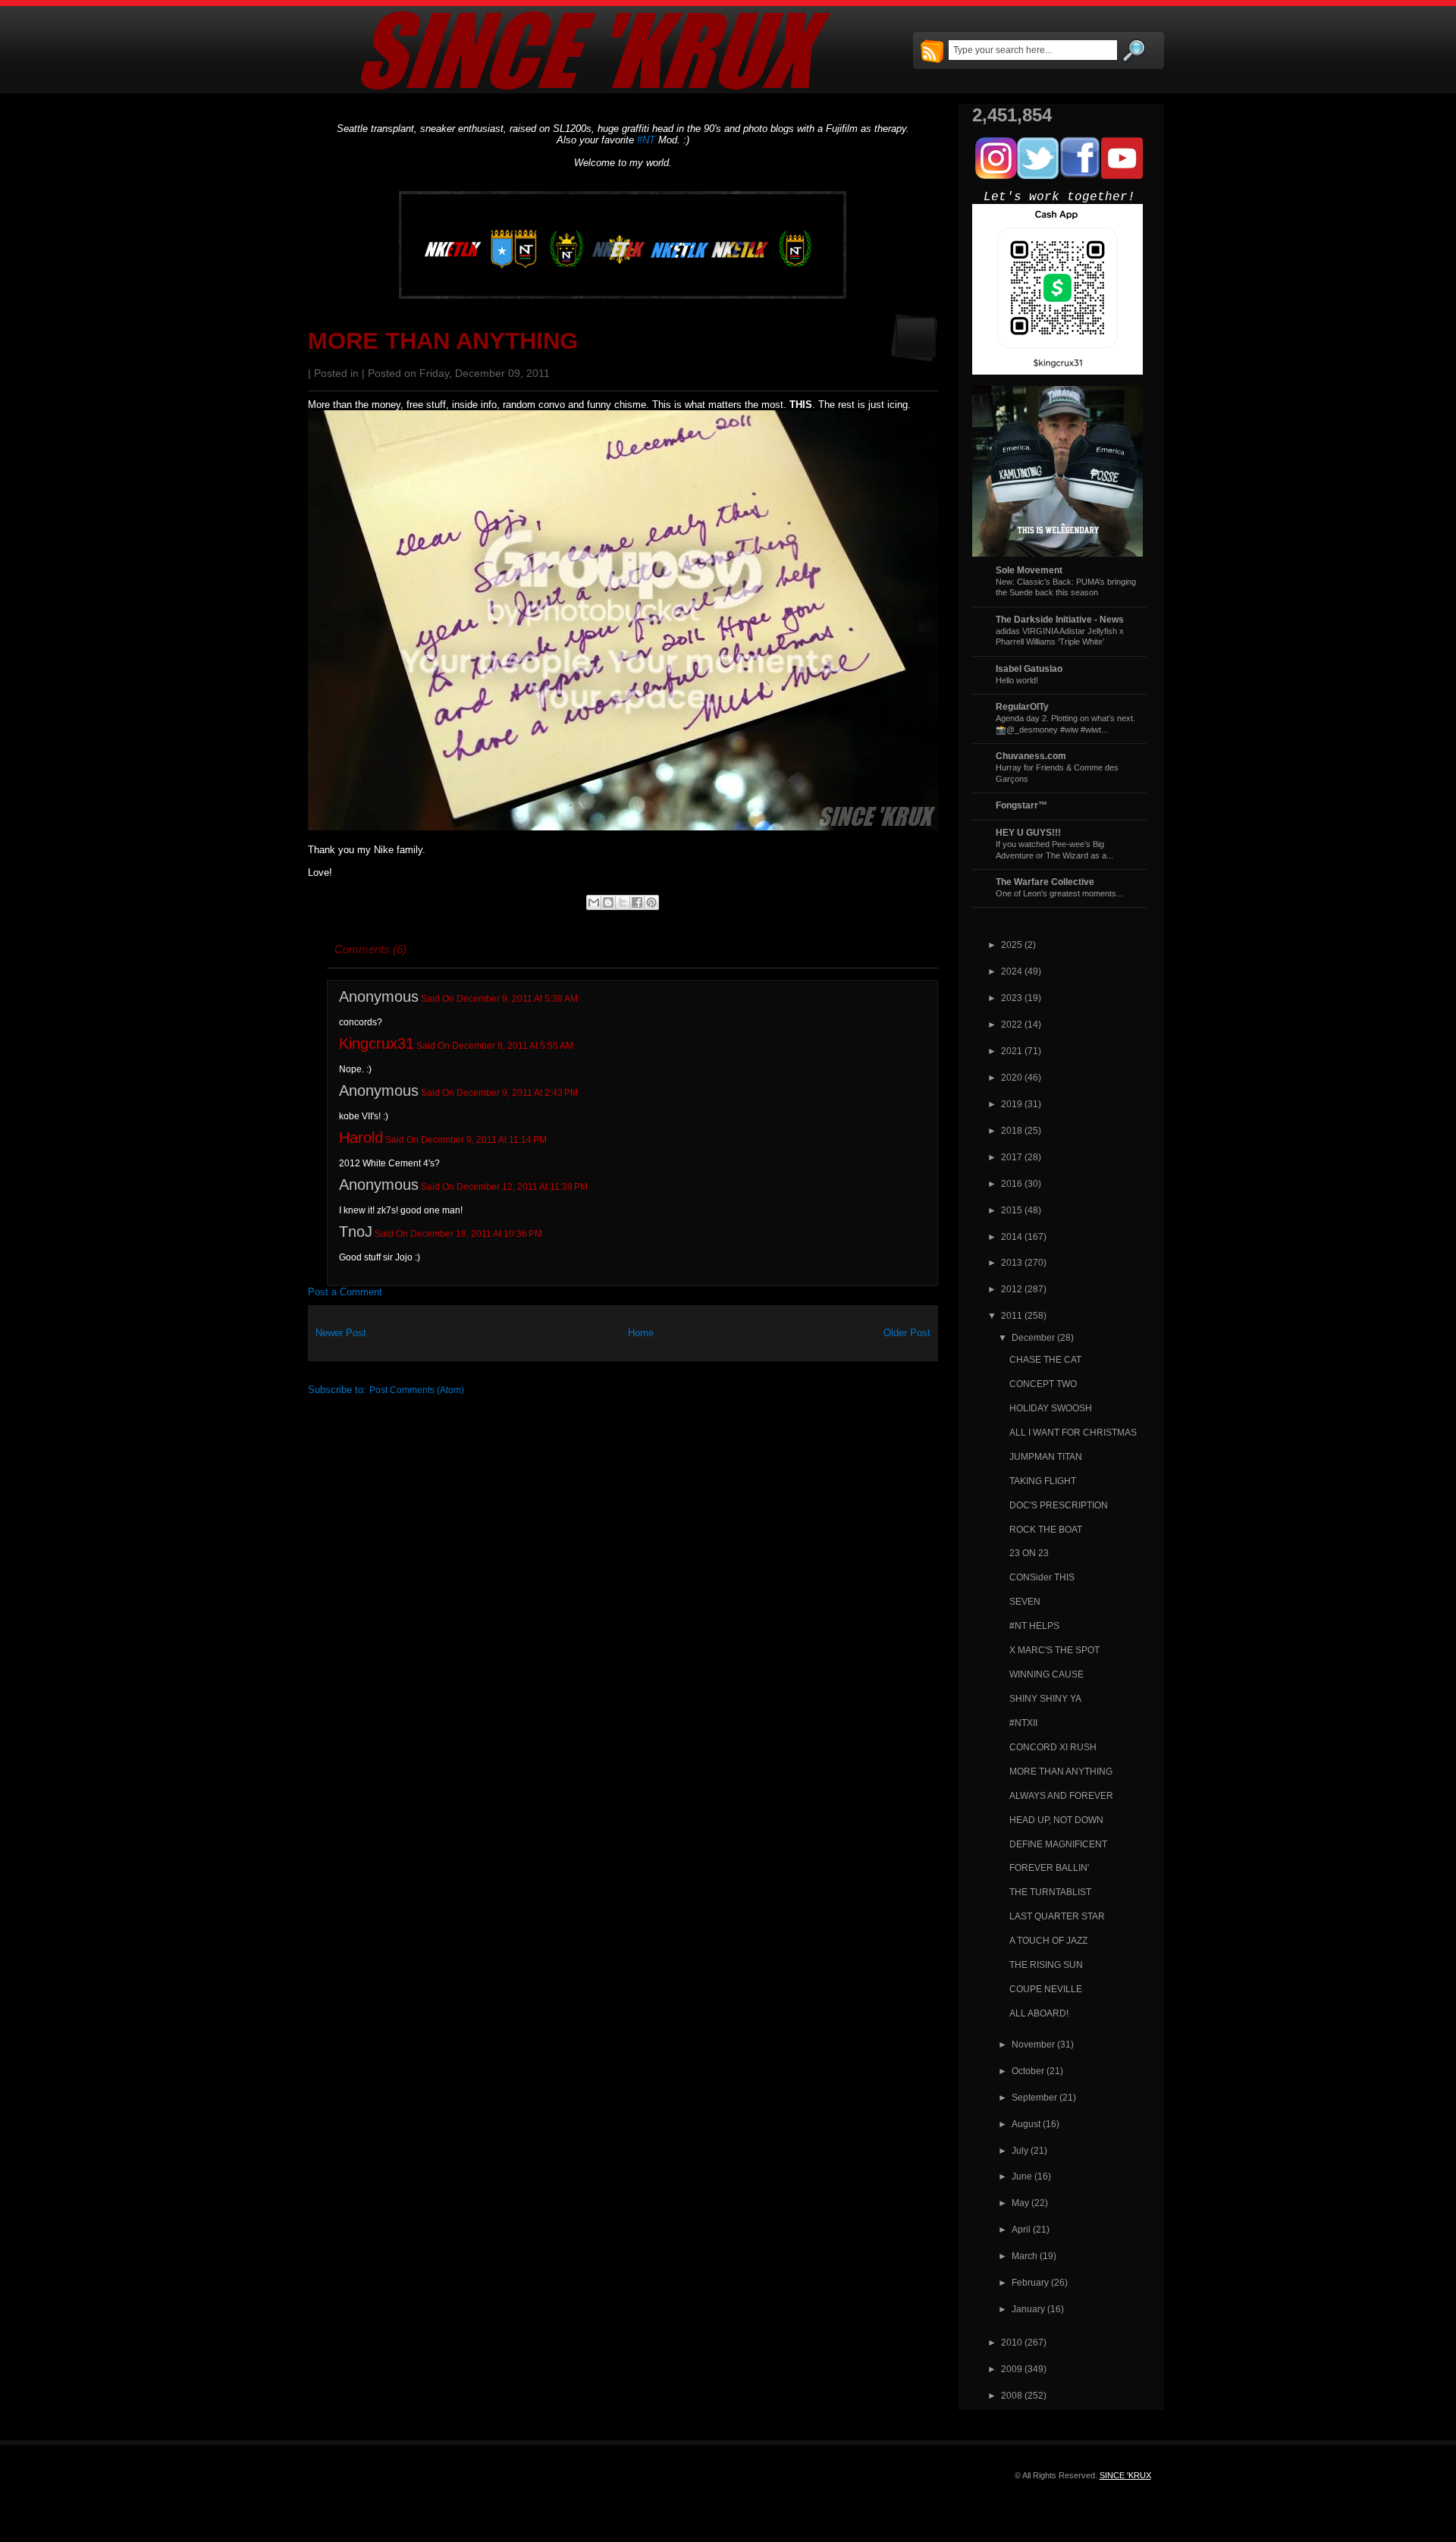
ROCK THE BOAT (1046, 1529)
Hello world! (1017, 680)
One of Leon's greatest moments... (1059, 893)
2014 (1012, 1236)
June (1022, 2176)
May (1020, 2203)
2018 (1012, 1130)
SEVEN (1025, 1601)
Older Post (907, 1333)
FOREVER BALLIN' (1049, 1867)
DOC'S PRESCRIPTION (1059, 1505)
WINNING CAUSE (1046, 1674)
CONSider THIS (1042, 1577)
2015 (1012, 1210)
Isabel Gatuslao (1029, 668)
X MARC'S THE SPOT (1054, 1650)
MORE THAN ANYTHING (443, 341)
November (1033, 2044)
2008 (1012, 2395)
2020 (1012, 1077)
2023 (1012, 998)
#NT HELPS (1034, 1626)
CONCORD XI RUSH (1053, 1747)
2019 (1012, 1104)
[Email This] (594, 902)
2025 (1012, 945)
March (1025, 2256)
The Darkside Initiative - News (1060, 619)
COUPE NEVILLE (1046, 1989)
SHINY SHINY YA (1045, 1698)
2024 (1012, 971)
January (1028, 2309)
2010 (1012, 2342)
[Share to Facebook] (637, 902)
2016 (1012, 1183)
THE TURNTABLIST (1050, 1892)
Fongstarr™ (1021, 805)
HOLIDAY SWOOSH (1051, 1408)
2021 (1012, 1051)
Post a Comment (345, 1292)
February (1030, 2282)
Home (641, 1333)
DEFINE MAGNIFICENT (1058, 1844)
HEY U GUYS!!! (1028, 832)
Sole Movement (1029, 570)
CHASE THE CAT (1045, 1359)
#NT (646, 140)
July (1020, 2150)
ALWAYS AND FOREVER (1061, 1795)
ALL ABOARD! (1039, 2013)
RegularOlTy (1022, 706)
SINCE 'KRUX (1125, 2475)
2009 (1012, 2369)
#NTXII (1023, 1723)
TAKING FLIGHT (1043, 1481)
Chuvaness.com (1031, 756)
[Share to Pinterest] (651, 902)
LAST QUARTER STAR (1057, 1916)
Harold (361, 1138)
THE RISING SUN (1046, 1965)
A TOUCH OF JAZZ (1048, 1940)
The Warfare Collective (1045, 882)
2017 (1012, 1157)
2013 (1012, 1262)
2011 (1012, 1315)
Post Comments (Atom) (417, 1390)
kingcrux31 (377, 1043)
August (1026, 2124)
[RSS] (932, 52)
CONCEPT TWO (1043, 1384)
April (1021, 2229)
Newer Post (341, 1333)
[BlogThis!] (608, 902)
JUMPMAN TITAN (1046, 1456)
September (1034, 2097)
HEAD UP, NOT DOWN (1056, 1820)
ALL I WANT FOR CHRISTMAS (1073, 1432)
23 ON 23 (1029, 1553)
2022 (1012, 1024)
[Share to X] (623, 902)
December (1033, 1337)
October (1028, 2071)
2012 (1012, 1289)
